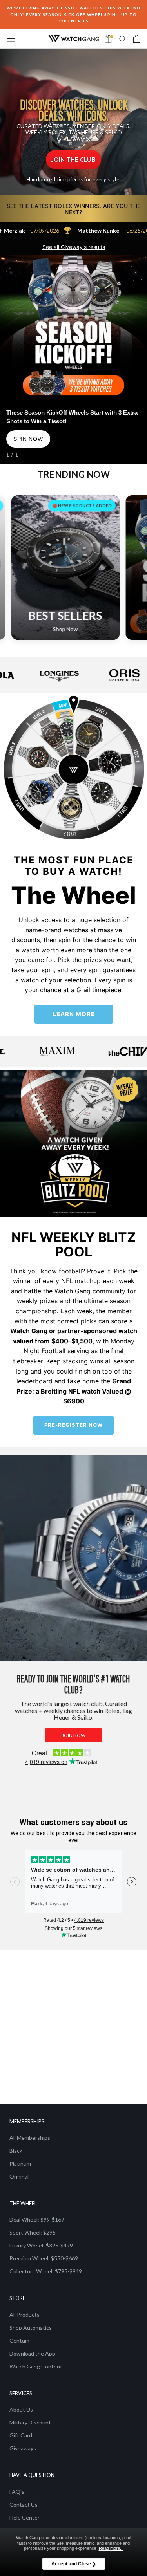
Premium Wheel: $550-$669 (44, 2258)
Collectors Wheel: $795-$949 (46, 2271)
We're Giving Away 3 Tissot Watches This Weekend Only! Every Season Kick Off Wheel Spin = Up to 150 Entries (74, 14)
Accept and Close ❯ (74, 2564)
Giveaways (23, 2448)
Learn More (74, 1014)
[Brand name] (42, 675)
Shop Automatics (31, 2328)
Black (16, 2151)
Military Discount (30, 2422)
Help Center (24, 2517)
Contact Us (24, 2505)
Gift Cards (22, 2435)
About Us (21, 2409)
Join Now (74, 1735)
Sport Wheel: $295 (33, 2232)
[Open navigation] (11, 39)
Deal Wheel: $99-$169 (37, 2219)
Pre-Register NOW (73, 1425)
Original (19, 2176)
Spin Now (28, 439)
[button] (73, 160)
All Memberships (30, 2138)
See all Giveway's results (74, 247)
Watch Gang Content (36, 2366)
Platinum (20, 2164)
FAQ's (17, 2492)
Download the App (32, 2353)
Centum (19, 2340)
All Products (24, 2315)
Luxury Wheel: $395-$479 (41, 2245)
